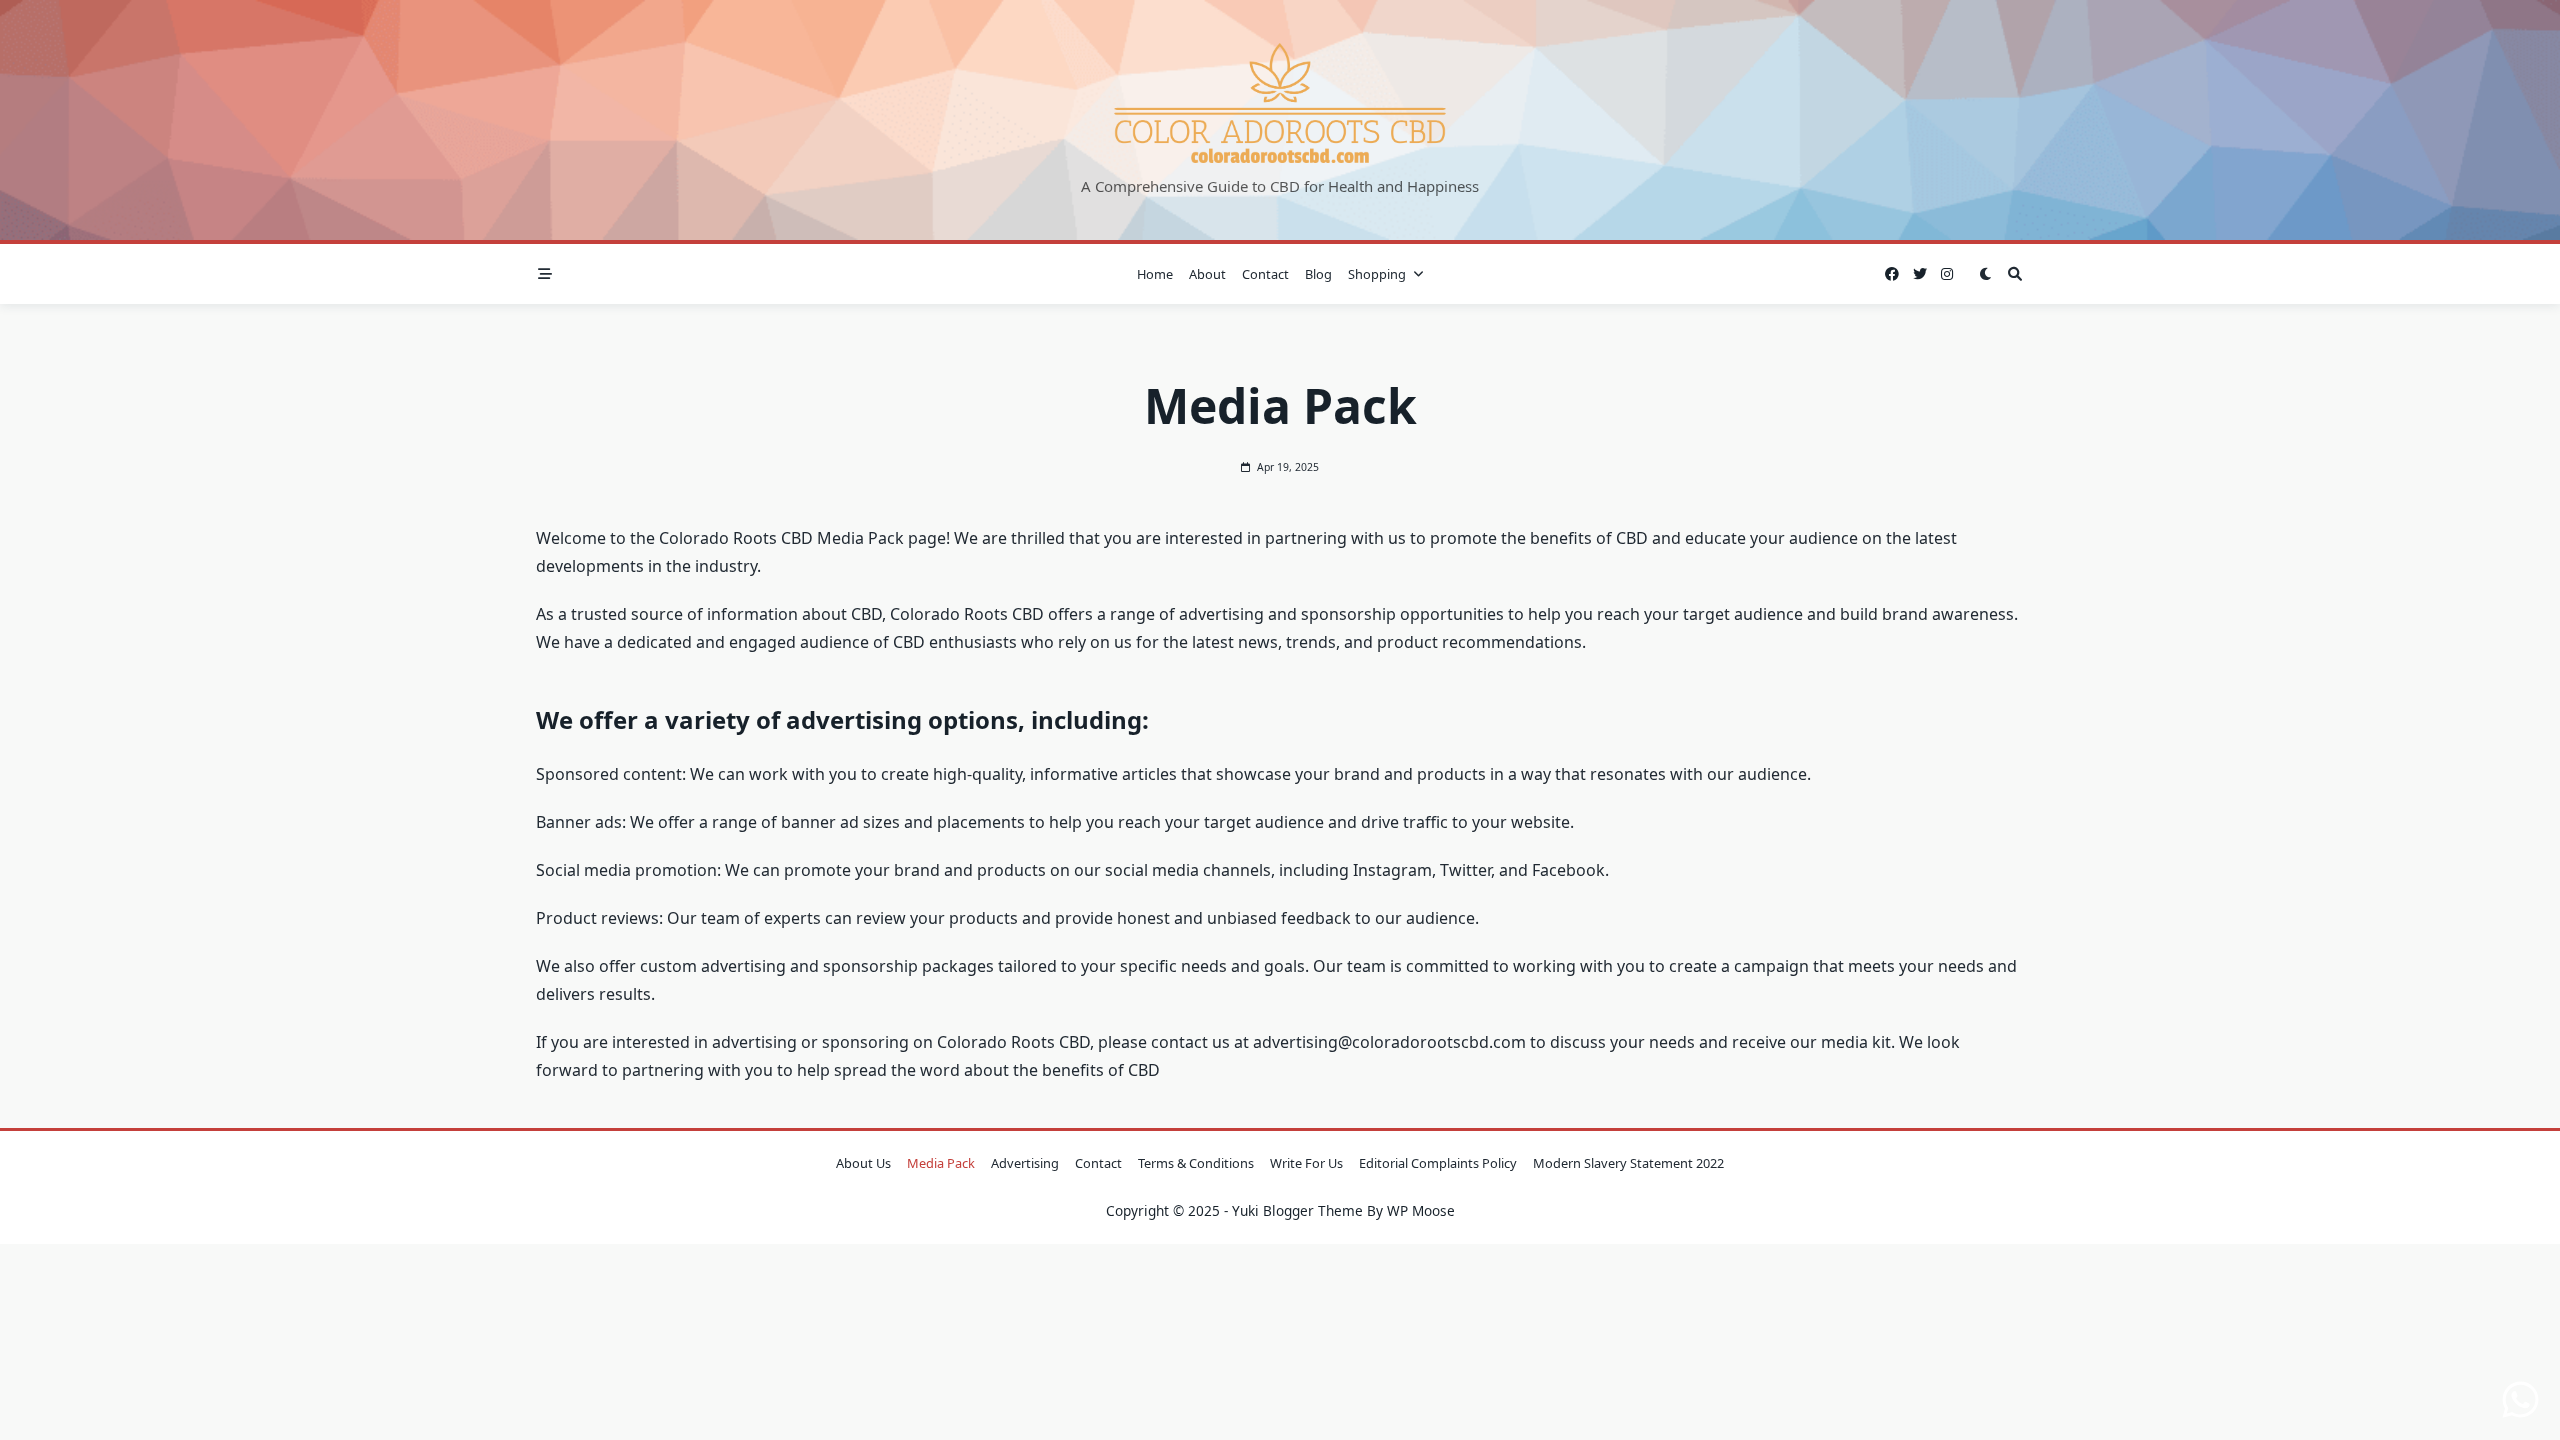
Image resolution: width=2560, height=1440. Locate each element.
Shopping (1377, 274)
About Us (863, 1163)
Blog (1318, 274)
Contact (1265, 274)
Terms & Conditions (1196, 1163)
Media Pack (941, 1163)
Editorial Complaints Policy (1438, 1163)
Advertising (1025, 1163)
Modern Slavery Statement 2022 (1628, 1163)
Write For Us (1306, 1163)
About (1207, 274)
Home (1155, 274)
